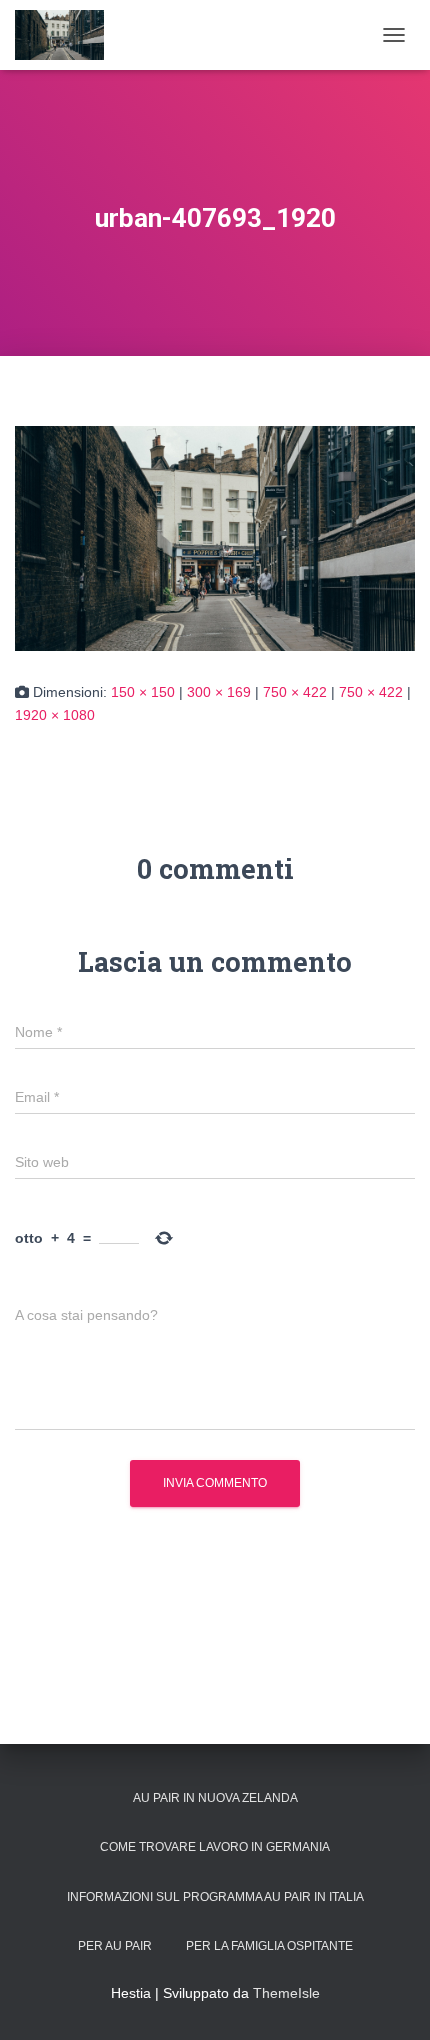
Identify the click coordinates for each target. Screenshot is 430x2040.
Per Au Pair (115, 1946)
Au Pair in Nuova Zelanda (215, 1798)
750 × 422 (295, 692)
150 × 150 (143, 692)
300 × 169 (219, 692)
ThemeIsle (286, 1993)
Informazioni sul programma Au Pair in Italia (215, 1897)
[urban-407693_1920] (215, 538)
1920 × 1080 (55, 715)
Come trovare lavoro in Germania (215, 1847)
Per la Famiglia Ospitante (269, 1946)
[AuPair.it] (67, 35)
